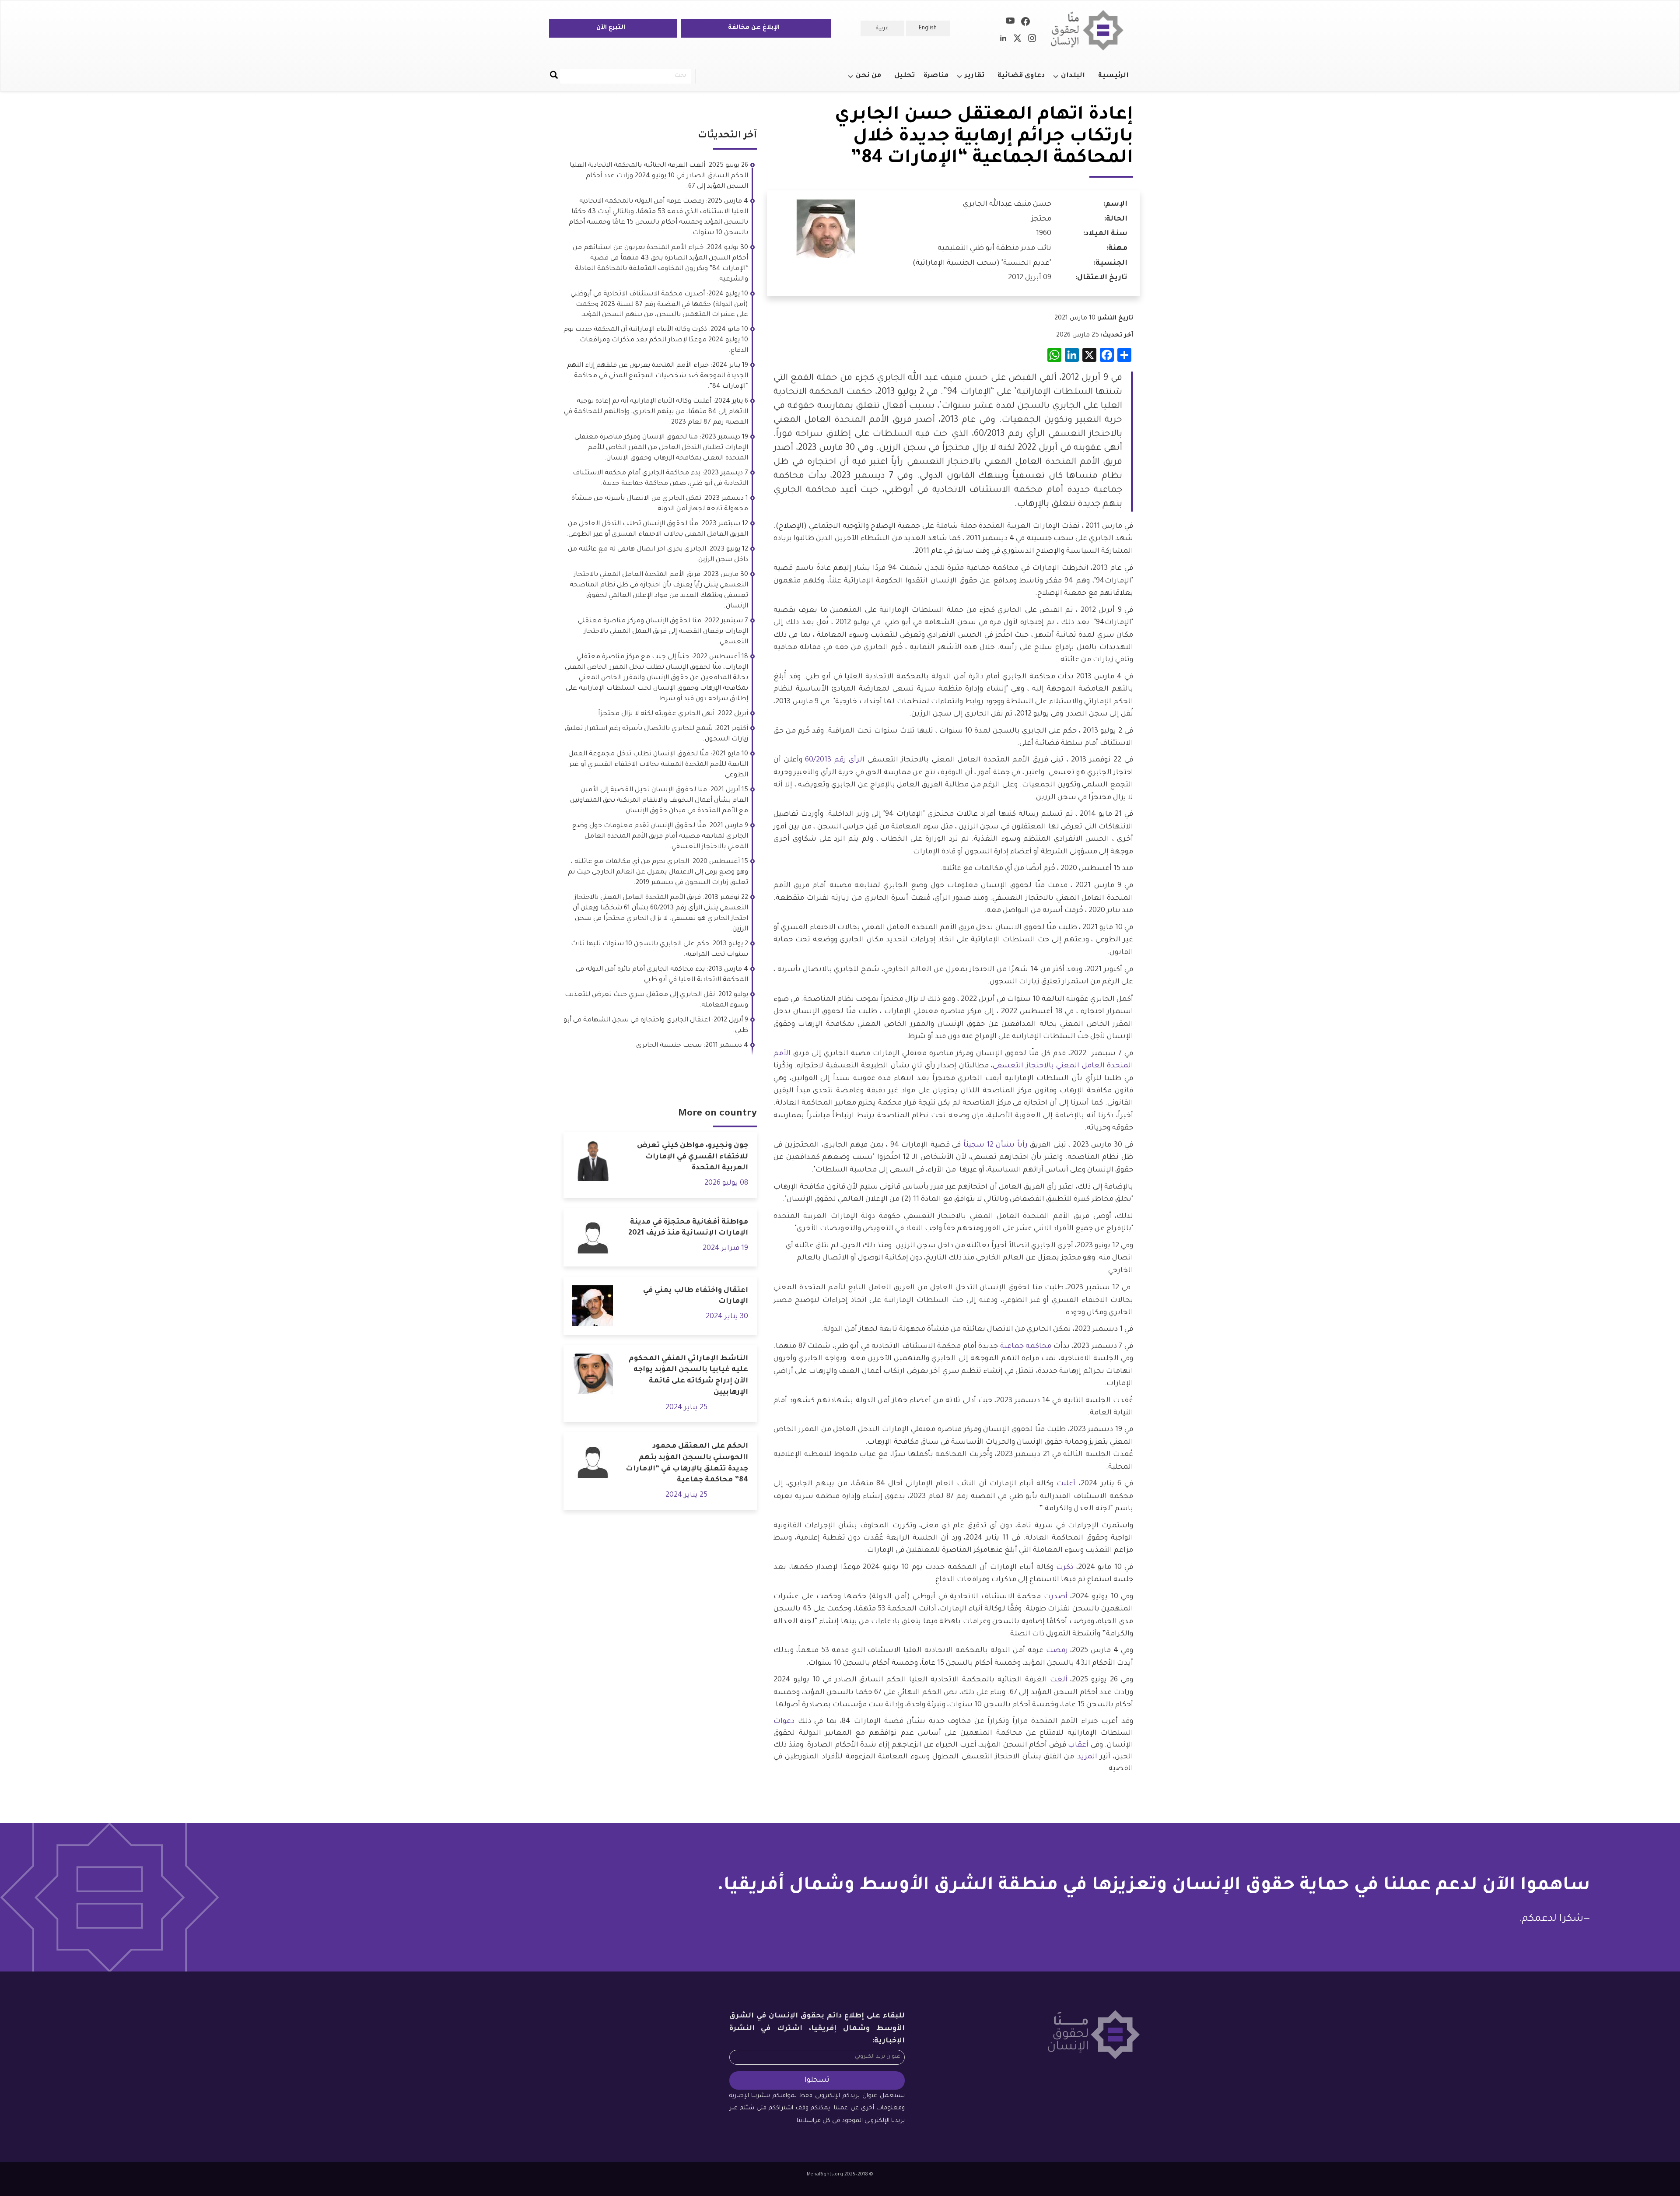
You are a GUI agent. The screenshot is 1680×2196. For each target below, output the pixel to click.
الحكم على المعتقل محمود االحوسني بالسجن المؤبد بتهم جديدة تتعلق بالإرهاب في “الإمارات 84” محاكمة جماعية (687, 1463)
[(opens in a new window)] (1025, 23)
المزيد (1085, 1757)
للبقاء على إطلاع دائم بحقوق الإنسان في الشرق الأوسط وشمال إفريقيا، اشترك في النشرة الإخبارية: (817, 2029)
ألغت (1057, 1680)
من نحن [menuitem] (873, 80)
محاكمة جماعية (1026, 1347)
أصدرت (1054, 1597)
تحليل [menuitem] (905, 76)
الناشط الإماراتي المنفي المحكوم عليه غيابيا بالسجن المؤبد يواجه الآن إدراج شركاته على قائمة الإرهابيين (688, 1376)
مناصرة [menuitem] (936, 76)
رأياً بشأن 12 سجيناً (996, 1145)
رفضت (1056, 1651)
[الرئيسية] (1090, 30)
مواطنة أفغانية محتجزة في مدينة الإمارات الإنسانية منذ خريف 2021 (688, 1228)
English (928, 28)
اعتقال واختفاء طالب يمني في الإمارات (696, 1296)
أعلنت (1064, 1484)
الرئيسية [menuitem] (1113, 76)
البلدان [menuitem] (1077, 80)
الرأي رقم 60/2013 (835, 760)
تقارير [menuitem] (979, 80)
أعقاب (1078, 1745)
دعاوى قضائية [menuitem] (1021, 76)
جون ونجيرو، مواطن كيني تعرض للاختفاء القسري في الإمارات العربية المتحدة (693, 1157)
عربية (882, 28)
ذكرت (1065, 1568)
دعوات (784, 1722)
